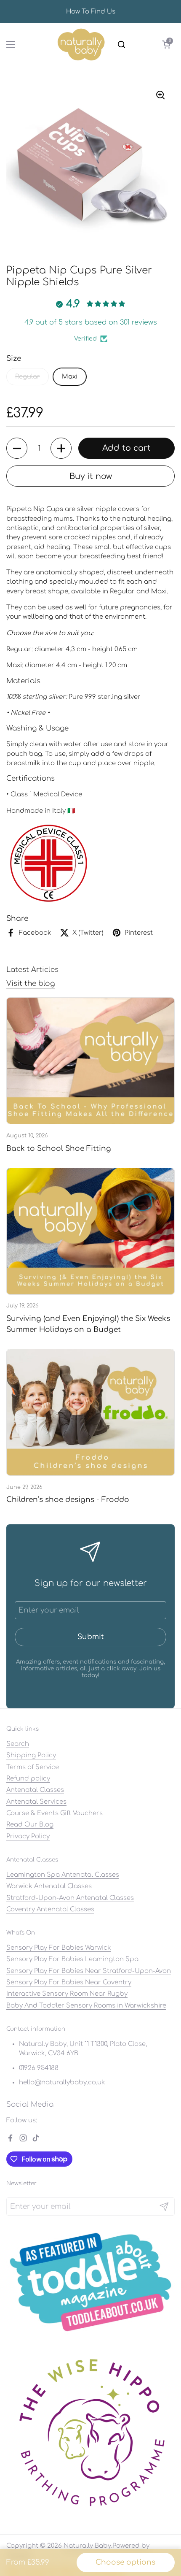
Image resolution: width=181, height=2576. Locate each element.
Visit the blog (31, 984)
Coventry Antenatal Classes (50, 1909)
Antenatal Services (36, 1802)
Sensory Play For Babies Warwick (59, 1948)
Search (18, 1744)
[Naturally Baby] (81, 44)
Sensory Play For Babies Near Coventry (69, 1982)
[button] (166, 44)
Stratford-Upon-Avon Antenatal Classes (70, 1898)
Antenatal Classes (35, 1790)
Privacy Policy (28, 1836)
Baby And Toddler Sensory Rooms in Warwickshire (86, 2005)
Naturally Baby (87, 2546)
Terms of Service (33, 1767)
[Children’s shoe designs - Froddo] (90, 1412)
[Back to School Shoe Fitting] (90, 1061)
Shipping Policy (31, 1755)
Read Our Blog (30, 1824)
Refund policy (28, 1778)
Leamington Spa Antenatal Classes (63, 1875)
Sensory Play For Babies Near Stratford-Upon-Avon (89, 1971)
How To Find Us (91, 12)
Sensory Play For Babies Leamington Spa (72, 1959)
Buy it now (91, 476)
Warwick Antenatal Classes (49, 1886)
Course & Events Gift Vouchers (55, 1813)
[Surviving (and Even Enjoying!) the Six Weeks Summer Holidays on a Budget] (90, 1231)
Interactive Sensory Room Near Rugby (67, 1994)
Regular (28, 376)
